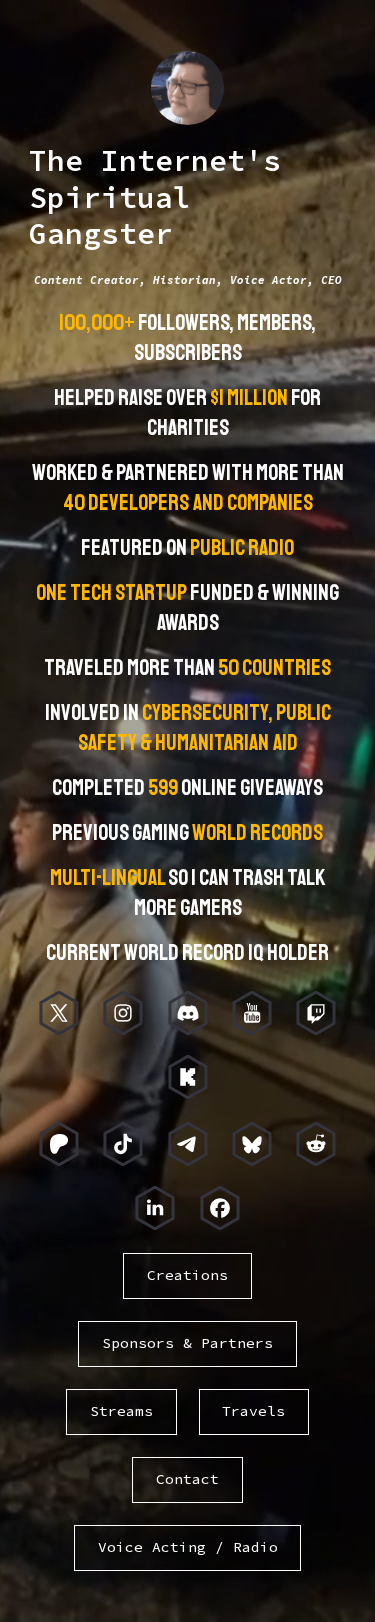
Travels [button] (253, 1411)
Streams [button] (121, 1411)
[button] (59, 1013)
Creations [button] (187, 1275)
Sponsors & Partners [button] (187, 1343)
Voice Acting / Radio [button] (188, 1547)
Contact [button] (187, 1479)
